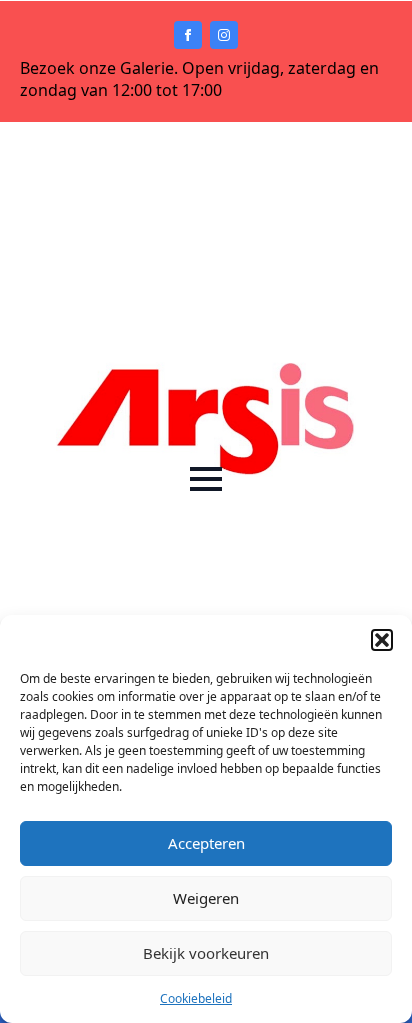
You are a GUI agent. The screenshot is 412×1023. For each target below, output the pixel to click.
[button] (382, 640)
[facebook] (188, 35)
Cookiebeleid (196, 998)
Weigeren (206, 898)
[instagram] (224, 35)
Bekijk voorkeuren (206, 953)
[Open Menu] (206, 479)
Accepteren (206, 843)
